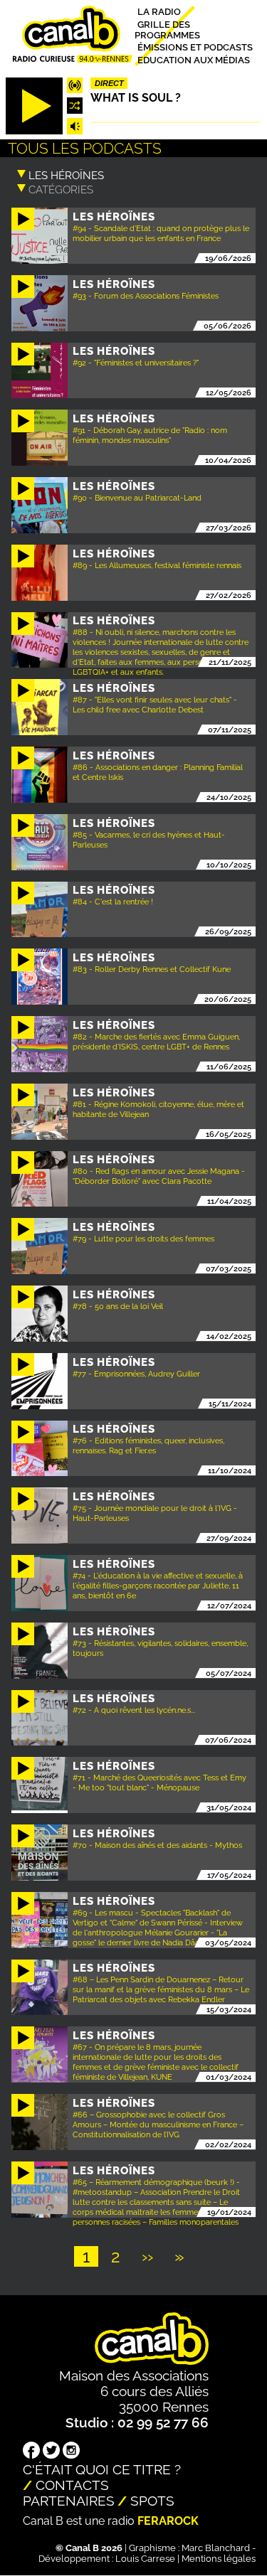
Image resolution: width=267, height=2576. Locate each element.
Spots (152, 2501)
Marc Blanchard (216, 2548)
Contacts (72, 2485)
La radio (159, 12)
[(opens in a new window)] (31, 2452)
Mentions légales (219, 2559)
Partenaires (69, 2501)
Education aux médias (194, 59)
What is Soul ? (136, 98)
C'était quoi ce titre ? (102, 2469)
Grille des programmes (167, 29)
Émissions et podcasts (195, 47)
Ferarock (168, 2521)
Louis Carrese (145, 2559)
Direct (109, 83)
